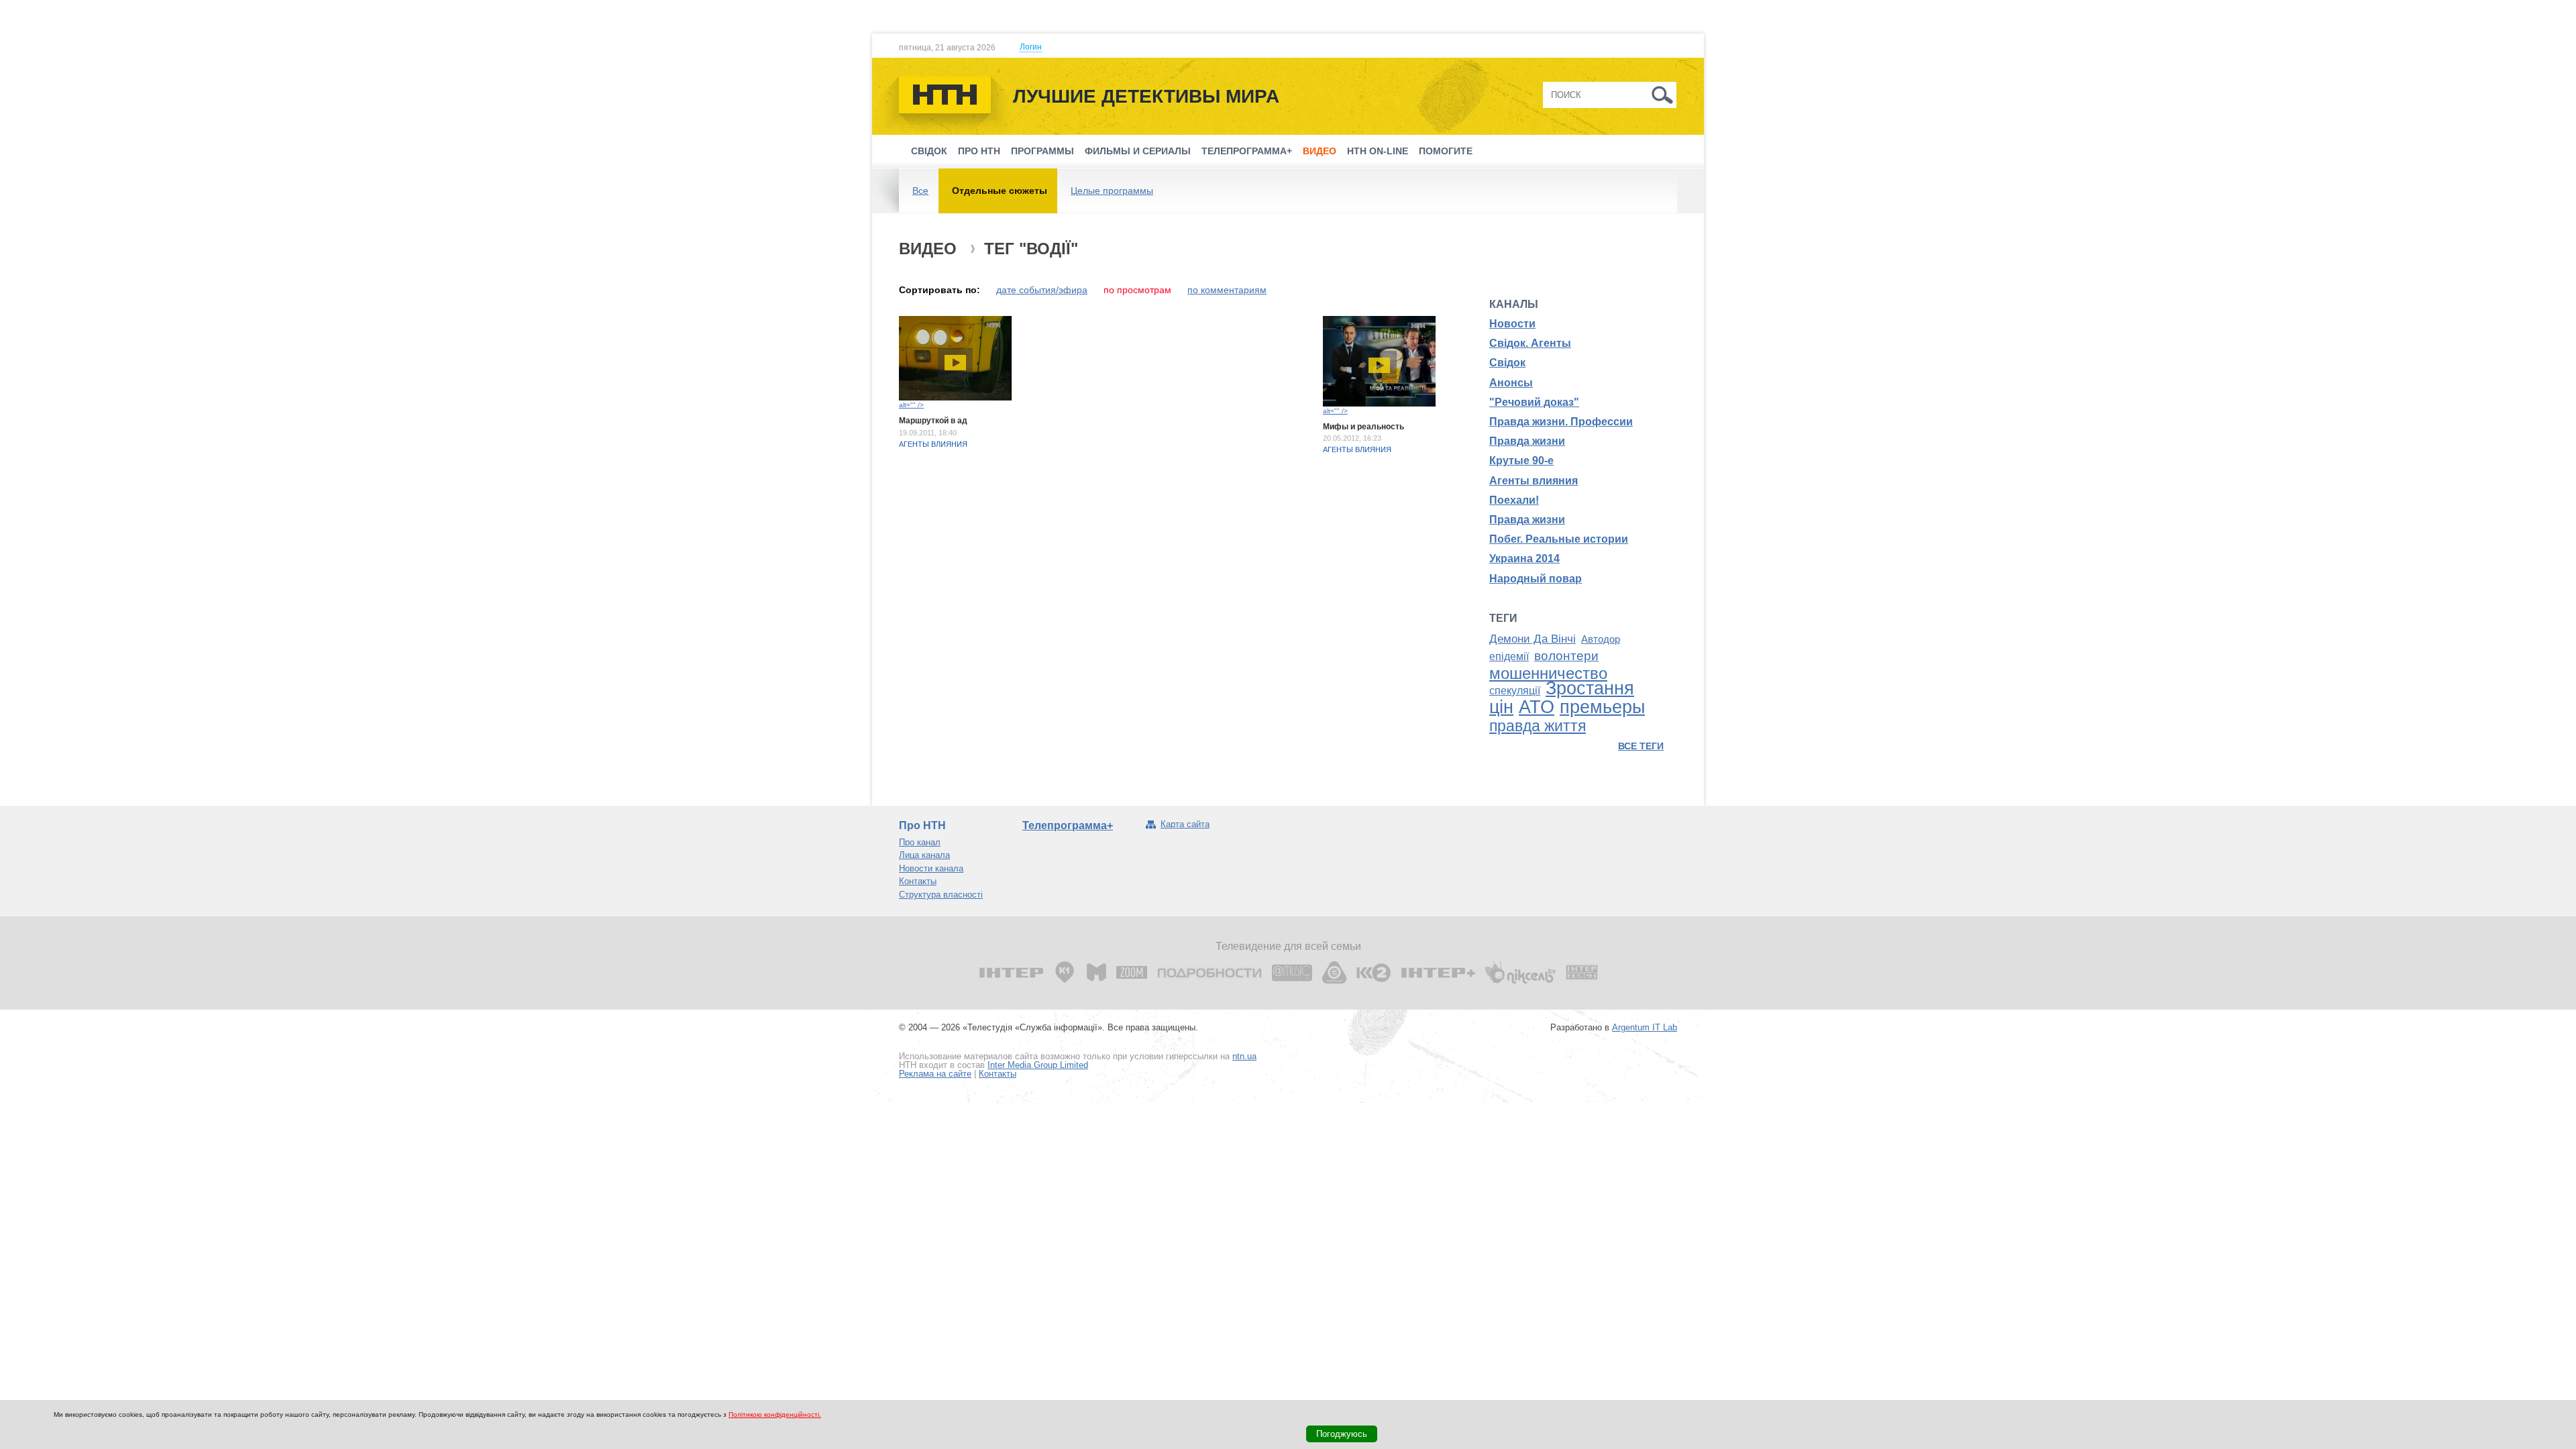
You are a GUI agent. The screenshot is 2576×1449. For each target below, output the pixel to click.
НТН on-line (1378, 151)
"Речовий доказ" (1534, 402)
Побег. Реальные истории (1559, 539)
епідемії (1509, 656)
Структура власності (941, 895)
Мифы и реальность (1363, 427)
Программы (1042, 151)
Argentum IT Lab (1645, 1027)
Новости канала (931, 868)
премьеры (1602, 707)
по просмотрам (1137, 290)
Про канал (920, 842)
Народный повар (1536, 579)
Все (920, 191)
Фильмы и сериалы (1138, 151)
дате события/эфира (1042, 290)
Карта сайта (1185, 824)
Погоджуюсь (1342, 1434)
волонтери (1566, 656)
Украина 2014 (1524, 558)
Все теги (1641, 746)
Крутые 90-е (1521, 461)
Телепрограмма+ (1247, 151)
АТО (1537, 707)
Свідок (929, 151)
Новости (1512, 324)
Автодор (1601, 639)
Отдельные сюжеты (1000, 191)
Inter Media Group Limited (1038, 1065)
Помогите (1446, 151)
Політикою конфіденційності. (775, 1414)
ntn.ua (1244, 1056)
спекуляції (1515, 691)
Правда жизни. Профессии (1561, 422)
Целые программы (1112, 191)
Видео (1320, 151)
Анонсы (1511, 383)
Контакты (918, 881)
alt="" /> (911, 405)
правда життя (1538, 726)
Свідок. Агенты (1530, 343)
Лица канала (924, 855)
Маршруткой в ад (933, 421)
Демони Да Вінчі (1533, 639)
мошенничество (1548, 673)
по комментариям (1227, 290)
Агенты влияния (933, 444)
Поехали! (1514, 500)
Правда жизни (1527, 441)
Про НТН (979, 151)
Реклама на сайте (935, 1074)
